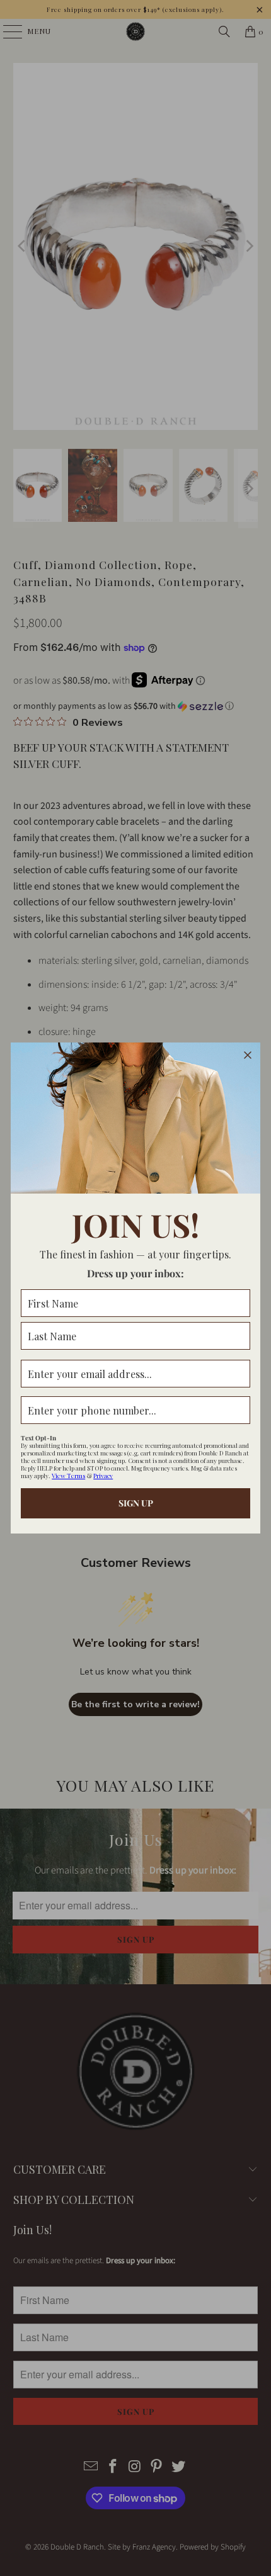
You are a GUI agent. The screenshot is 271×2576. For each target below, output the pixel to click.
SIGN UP (136, 1503)
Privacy (103, 1476)
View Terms (68, 1476)
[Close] (248, 1055)
